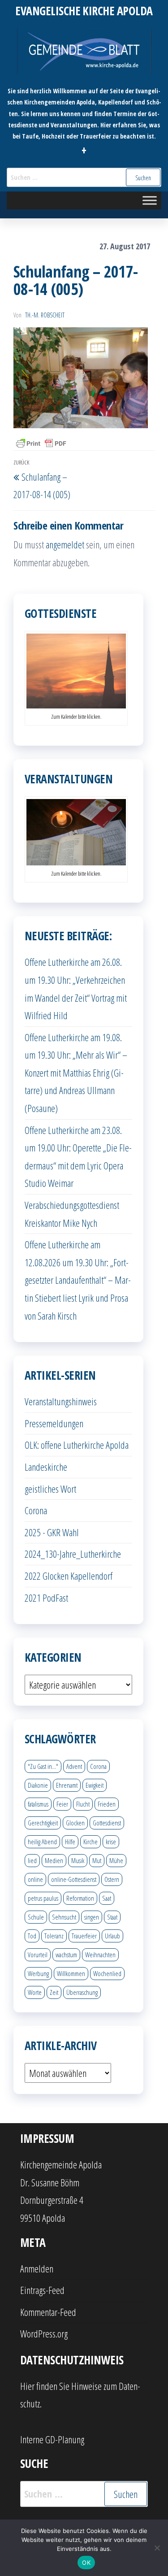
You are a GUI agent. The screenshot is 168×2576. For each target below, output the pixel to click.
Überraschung (82, 1992)
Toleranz (54, 1936)
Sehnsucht (64, 1917)
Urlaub (112, 1936)
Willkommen (71, 1973)
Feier (62, 1804)
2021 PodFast (46, 1598)
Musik (78, 1860)
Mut (97, 1860)
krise (111, 1842)
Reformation (80, 1898)
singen (92, 1917)
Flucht (83, 1804)
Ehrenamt (67, 1785)
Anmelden (37, 2268)
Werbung (38, 1973)
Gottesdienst (107, 1823)
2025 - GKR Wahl (52, 1532)
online (35, 1879)
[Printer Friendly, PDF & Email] (41, 443)
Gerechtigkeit (43, 1823)
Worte (35, 1992)
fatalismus (38, 1804)
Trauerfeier (84, 1936)
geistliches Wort (50, 1489)
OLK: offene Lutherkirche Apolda (77, 1445)
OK (86, 2563)
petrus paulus (43, 1898)
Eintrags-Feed (42, 2290)
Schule (36, 1917)
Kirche (90, 1842)
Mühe (116, 1860)
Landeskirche (46, 1467)
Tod (32, 1936)
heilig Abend (42, 1842)
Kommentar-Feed (48, 2312)
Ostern (112, 1879)
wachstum (66, 1955)
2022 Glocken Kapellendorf (69, 1576)
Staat (112, 1917)
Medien (54, 1860)
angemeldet (65, 544)
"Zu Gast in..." (43, 1766)
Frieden (107, 1804)
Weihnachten (100, 1955)
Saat (107, 1898)
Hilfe (70, 1842)
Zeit (54, 1992)
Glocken (75, 1823)
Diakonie (38, 1785)
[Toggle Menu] (150, 201)
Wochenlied (107, 1973)
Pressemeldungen (54, 1423)
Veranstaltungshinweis (61, 1401)
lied (32, 1860)
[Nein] (157, 2548)
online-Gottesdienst (74, 1879)
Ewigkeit (95, 1785)
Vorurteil (38, 1955)
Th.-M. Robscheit (45, 315)
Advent (74, 1766)
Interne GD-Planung (52, 2439)
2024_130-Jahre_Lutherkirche (73, 1554)
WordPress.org (44, 2333)
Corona (36, 1510)
